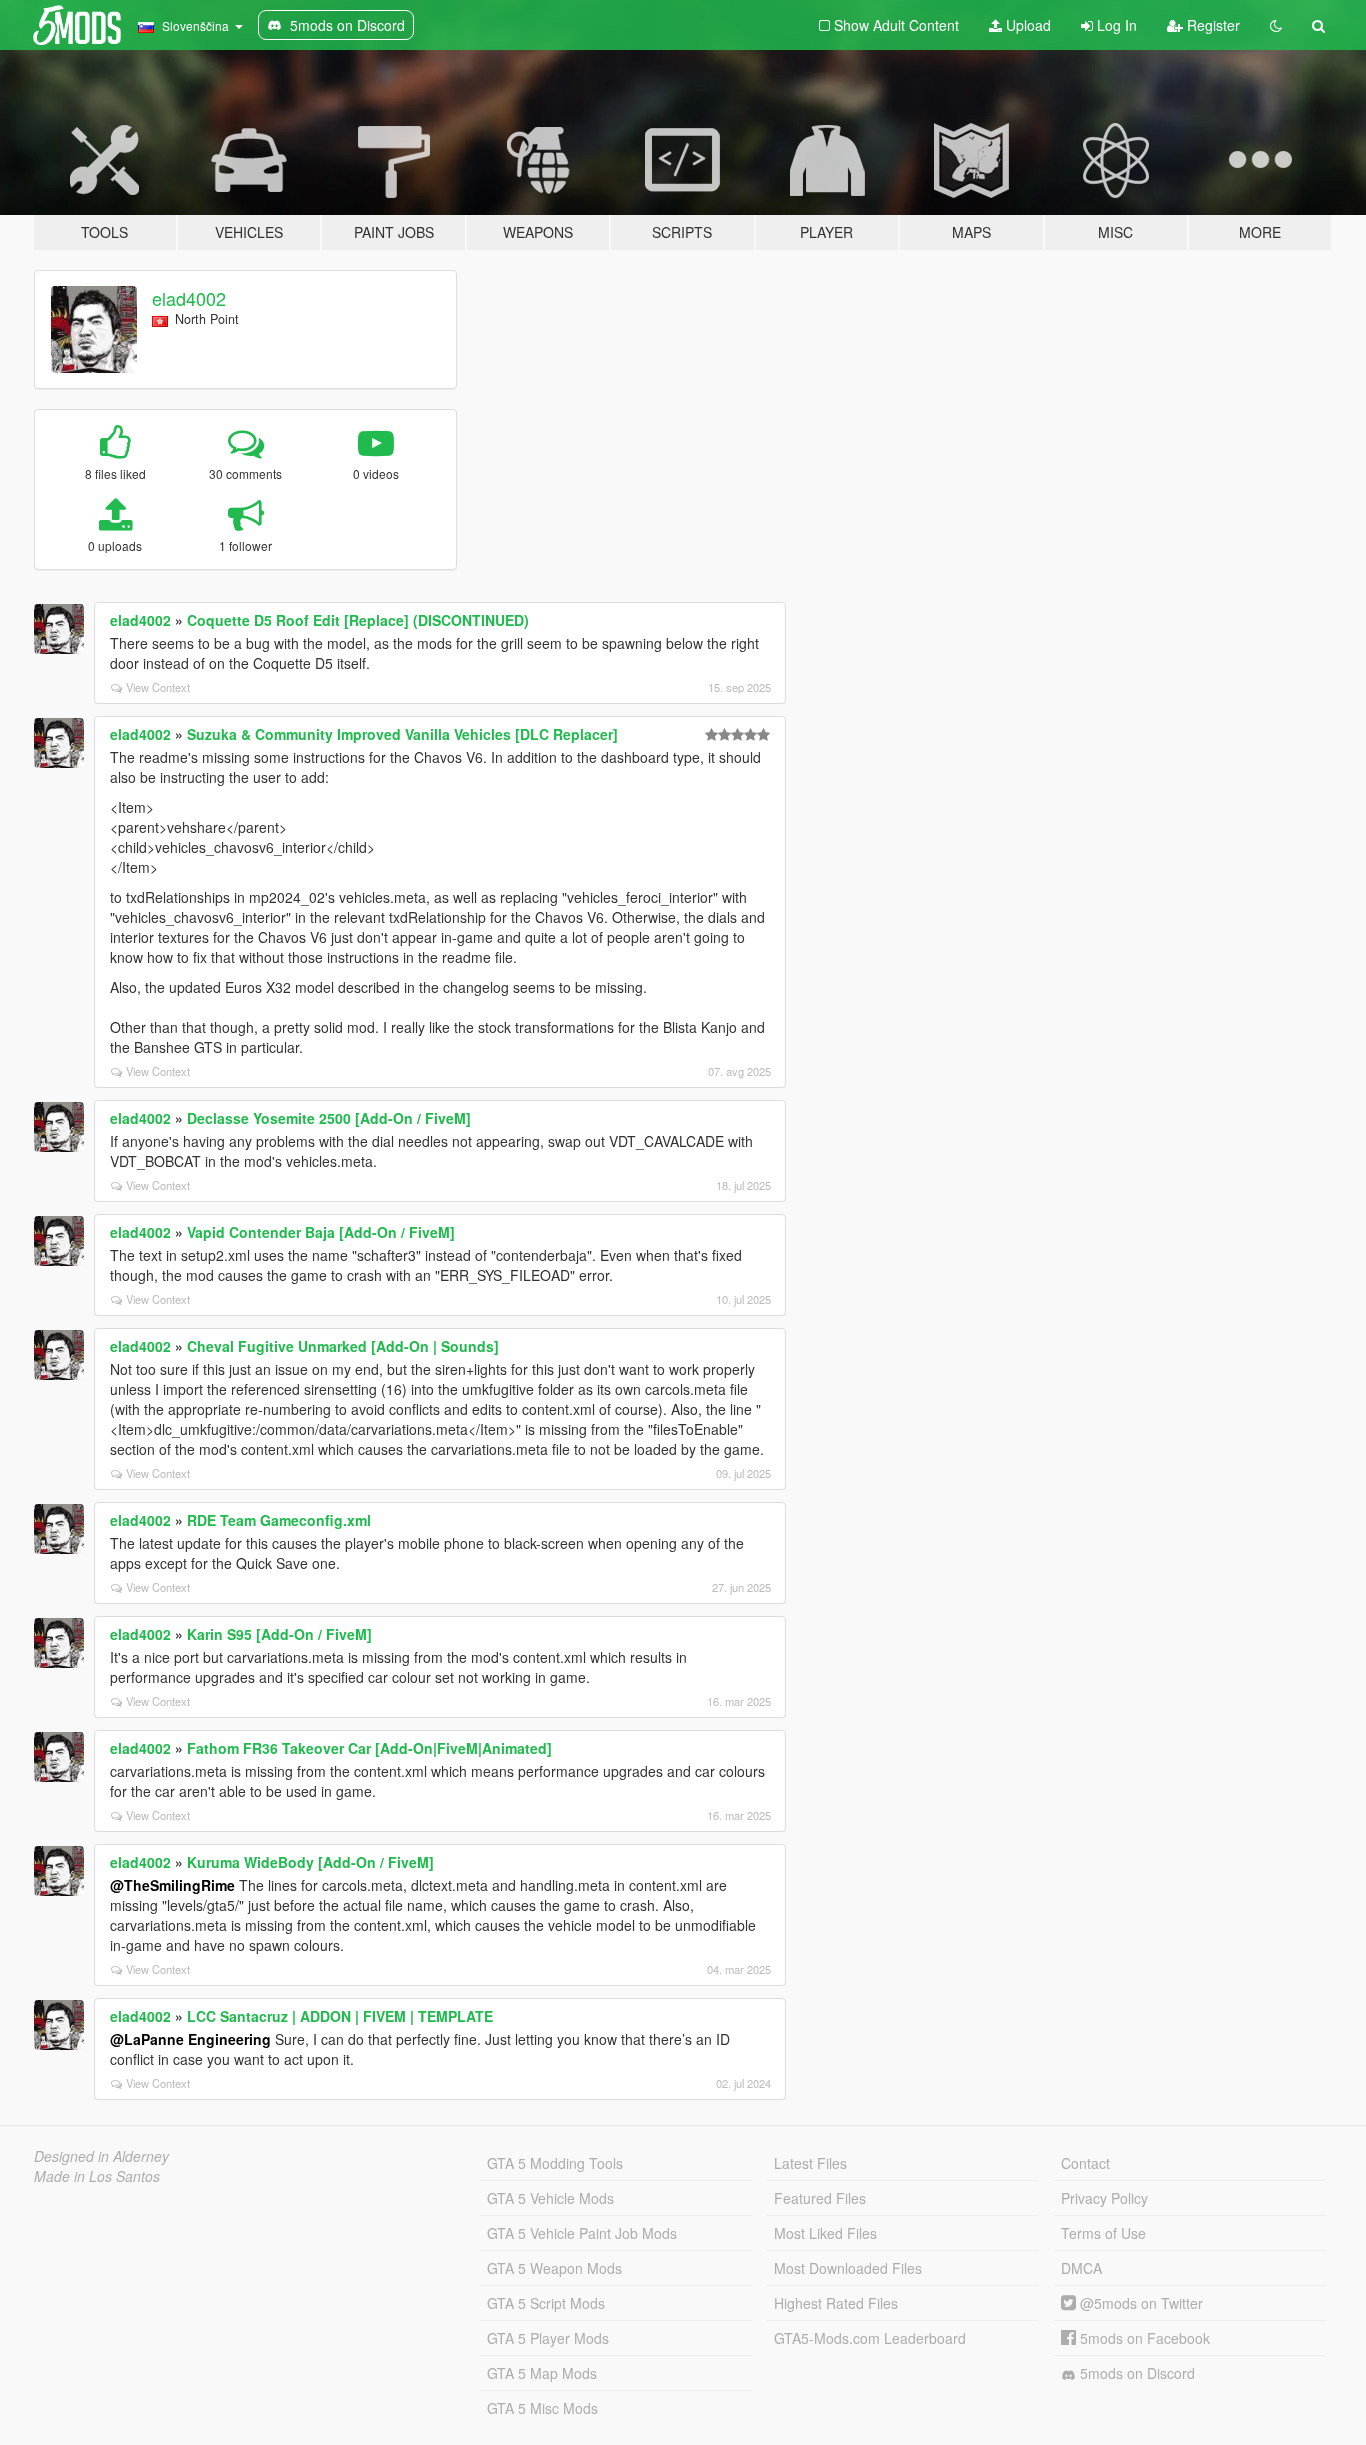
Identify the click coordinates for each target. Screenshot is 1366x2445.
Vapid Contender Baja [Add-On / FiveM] (321, 1232)
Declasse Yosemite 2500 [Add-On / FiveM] (329, 1118)
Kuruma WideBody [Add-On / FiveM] (310, 1862)
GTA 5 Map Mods (542, 2373)
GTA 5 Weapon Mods (554, 2268)
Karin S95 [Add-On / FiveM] (279, 1634)
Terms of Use (1103, 2233)
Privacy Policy (1104, 2198)
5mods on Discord (1135, 2373)
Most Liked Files (825, 2233)
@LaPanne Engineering (190, 2039)
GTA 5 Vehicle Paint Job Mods (582, 2233)
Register (1211, 25)
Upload (1026, 25)
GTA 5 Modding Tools (555, 2163)
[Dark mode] (1276, 25)
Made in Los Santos (97, 2176)
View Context (158, 687)
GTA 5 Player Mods (548, 2338)
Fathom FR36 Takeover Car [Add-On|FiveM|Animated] (369, 1748)
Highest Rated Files (836, 2303)
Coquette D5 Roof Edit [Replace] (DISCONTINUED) (358, 620)
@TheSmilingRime (172, 1885)
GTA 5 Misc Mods (542, 2408)
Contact (1085, 2163)
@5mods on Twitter (1139, 2303)
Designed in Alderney (101, 2156)
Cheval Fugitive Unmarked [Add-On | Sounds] (343, 1346)
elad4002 (189, 298)
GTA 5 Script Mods (546, 2303)
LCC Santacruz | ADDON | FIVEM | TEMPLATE (340, 2016)
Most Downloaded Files (848, 2268)
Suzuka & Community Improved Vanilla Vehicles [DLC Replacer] (402, 734)
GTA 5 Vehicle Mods (550, 2198)
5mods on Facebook (1143, 2338)
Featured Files (820, 2198)
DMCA (1081, 2268)
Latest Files (810, 2163)
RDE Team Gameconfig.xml (279, 1520)
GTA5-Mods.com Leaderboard (870, 2338)
